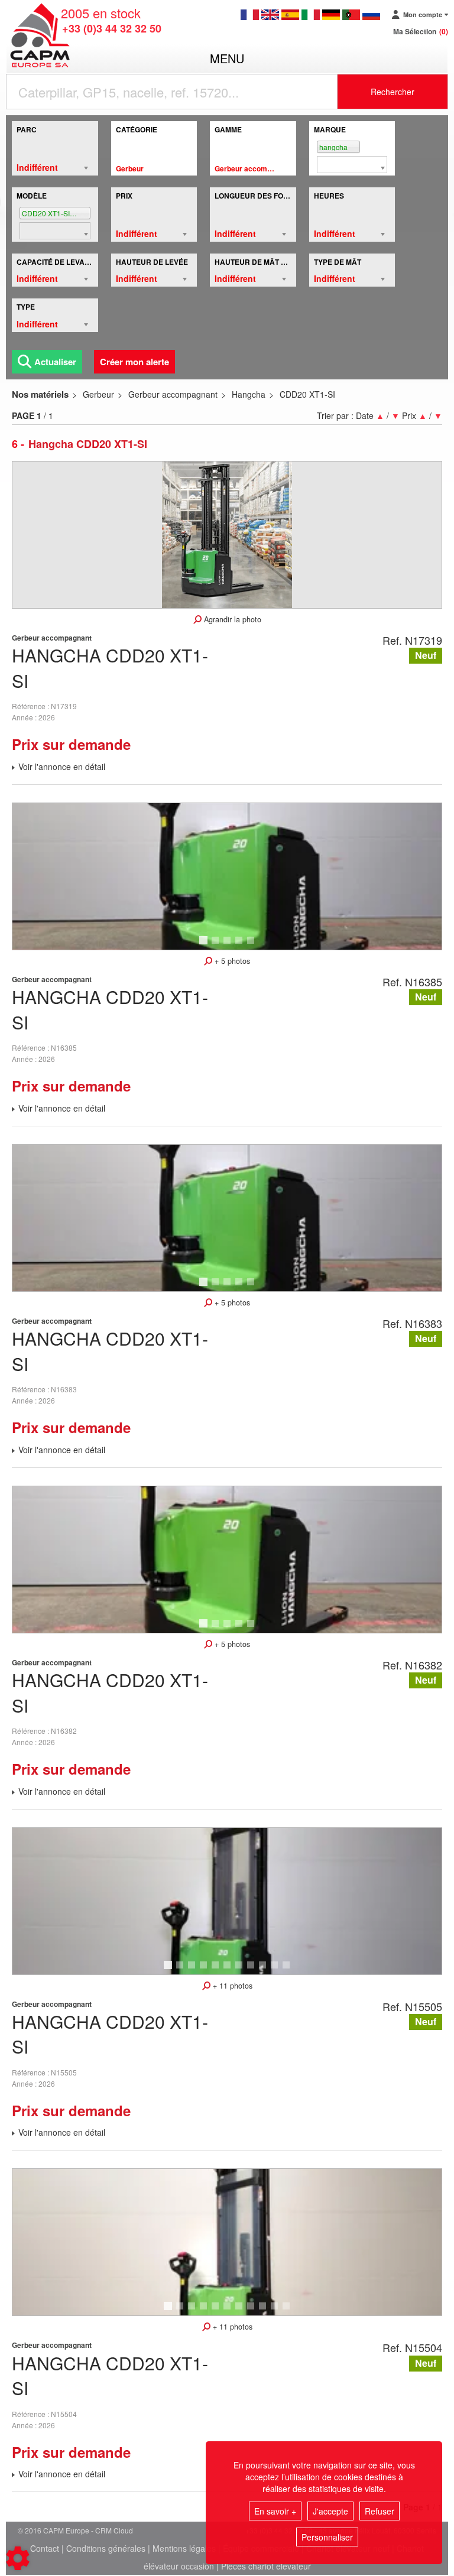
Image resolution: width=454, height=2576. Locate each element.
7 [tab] (241, 1970)
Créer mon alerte (134, 362)
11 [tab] (290, 1970)
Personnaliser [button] (327, 2537)
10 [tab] (278, 1970)
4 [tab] (241, 946)
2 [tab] (217, 946)
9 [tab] (264, 1970)
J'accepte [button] (330, 2511)
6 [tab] (229, 1970)
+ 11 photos (231, 1986)
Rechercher (393, 92)
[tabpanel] (227, 876)
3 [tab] (229, 946)
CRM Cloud (114, 2530)
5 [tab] (252, 946)
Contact (45, 2548)
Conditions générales (106, 2548)
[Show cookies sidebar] (18, 2558)
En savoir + (275, 2511)
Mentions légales (184, 2548)
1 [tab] (205, 946)
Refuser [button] (380, 2511)
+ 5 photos (231, 961)
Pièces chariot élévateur (266, 2566)
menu (227, 58)
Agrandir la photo (231, 619)
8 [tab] (252, 1970)
